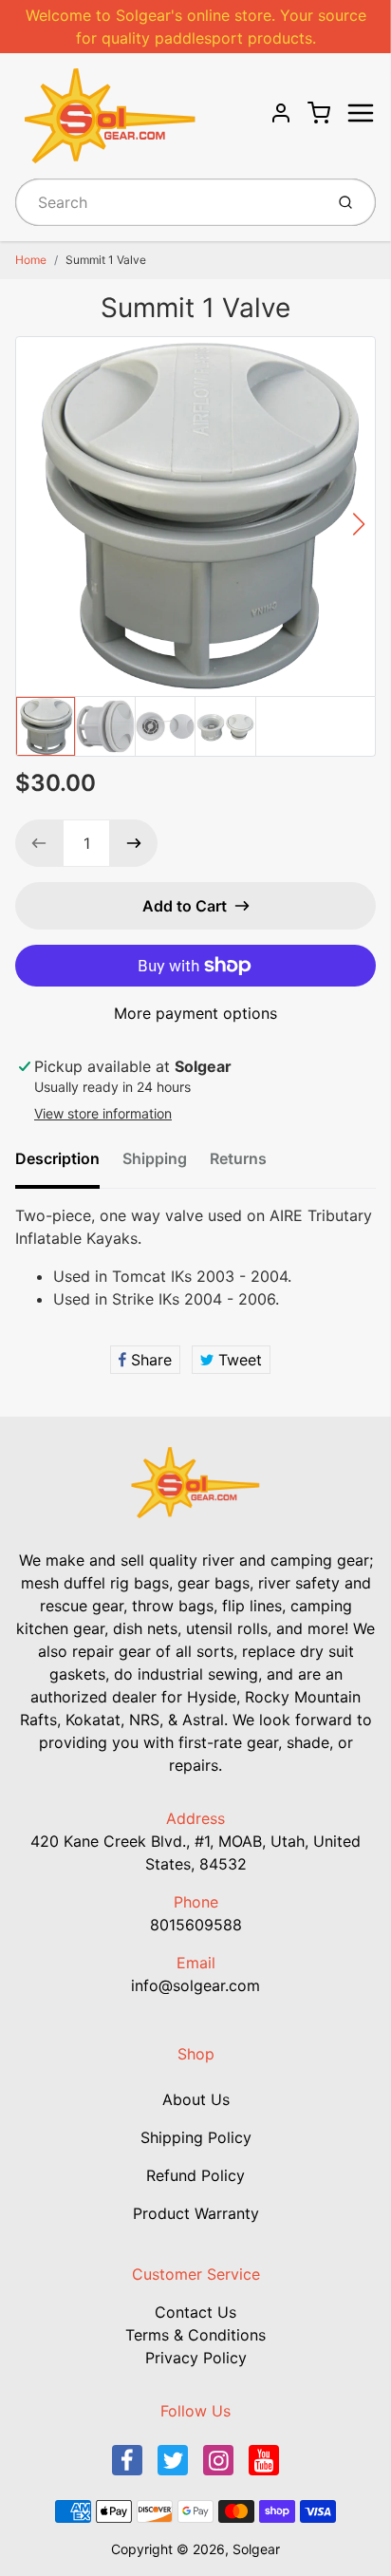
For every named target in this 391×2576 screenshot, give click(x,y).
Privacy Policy (196, 2358)
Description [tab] (57, 1158)
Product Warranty (196, 2213)
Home (31, 260)
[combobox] (168, 202)
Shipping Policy (196, 2137)
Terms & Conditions (195, 2335)
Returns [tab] (238, 1158)
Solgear (256, 2549)
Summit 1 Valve (106, 260)
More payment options (195, 1013)
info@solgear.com (195, 1985)
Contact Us (195, 2312)
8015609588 (196, 1925)
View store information (103, 1113)
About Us (196, 2099)
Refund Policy (195, 2175)
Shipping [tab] (155, 1158)
